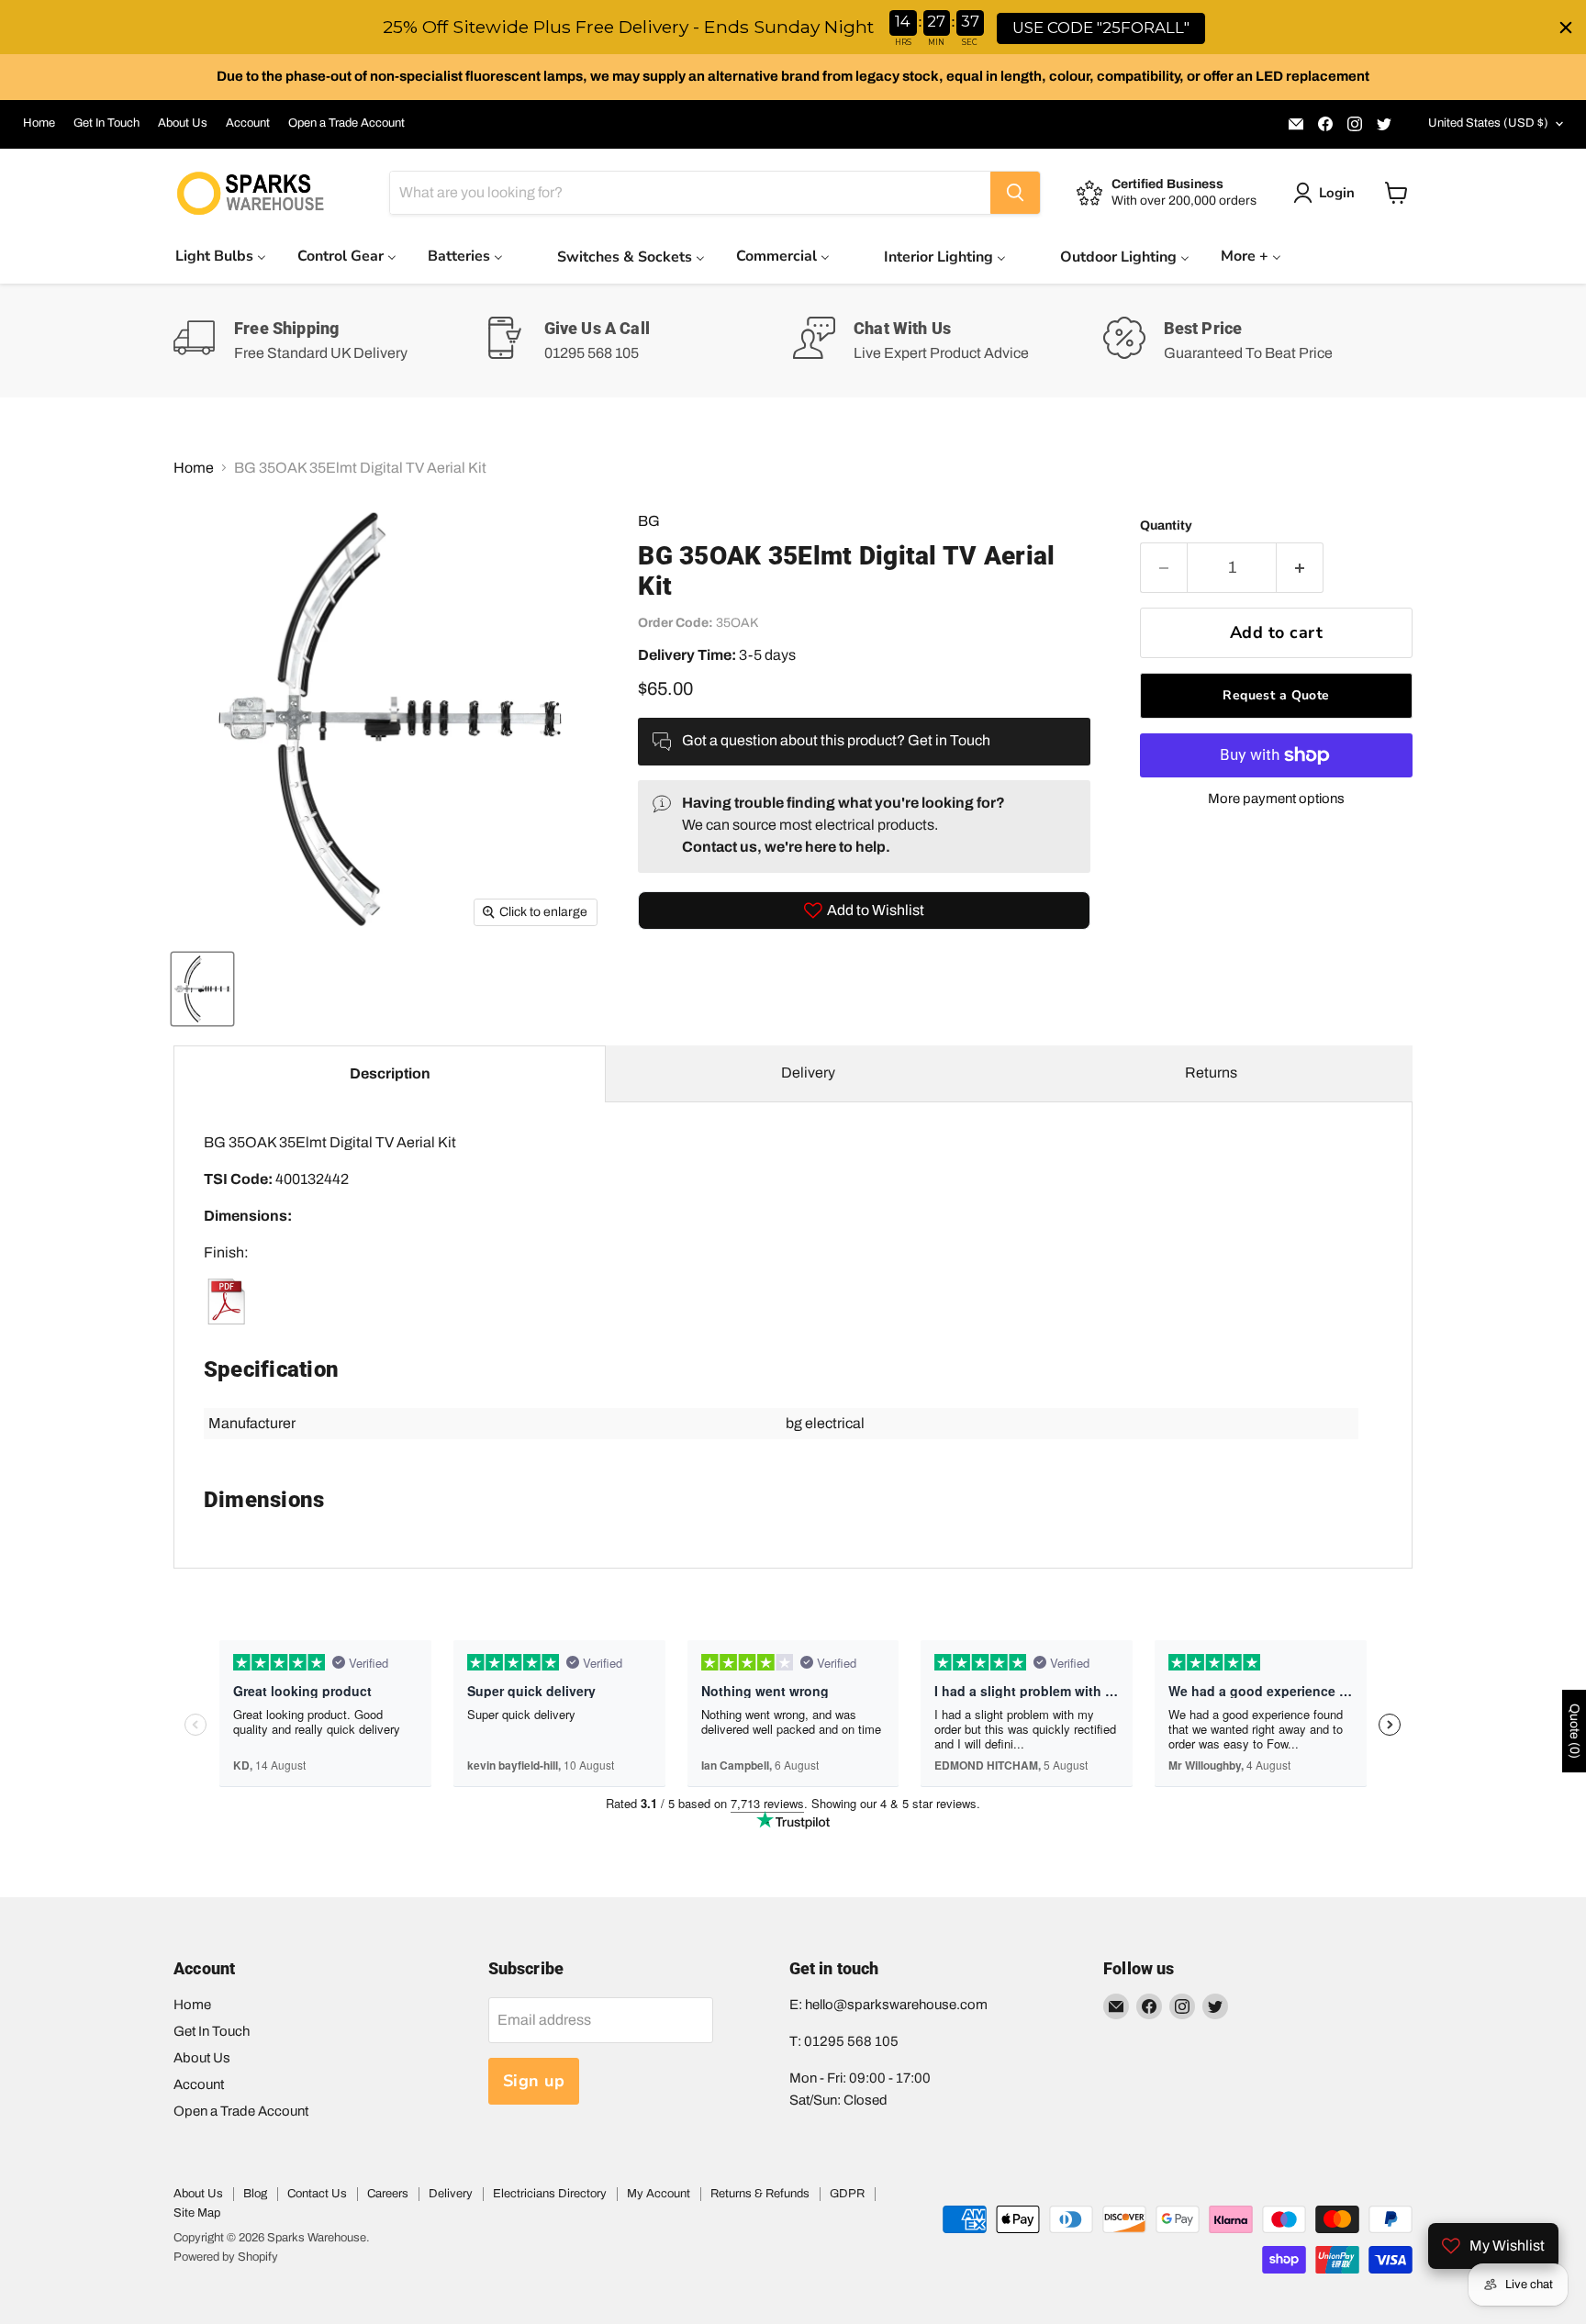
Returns (1211, 1073)
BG (649, 521)
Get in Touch (949, 740)
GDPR (847, 2194)
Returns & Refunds (760, 2194)
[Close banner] (1566, 28)
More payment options (1276, 799)
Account (248, 123)
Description (390, 1073)
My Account (659, 2194)
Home (39, 123)
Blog (255, 2194)
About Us (183, 123)
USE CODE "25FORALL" (1101, 28)
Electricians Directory (550, 2194)
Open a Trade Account (346, 123)
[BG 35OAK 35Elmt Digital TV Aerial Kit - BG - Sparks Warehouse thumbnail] (202, 989)
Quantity (1166, 525)
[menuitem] (221, 256)
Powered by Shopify (226, 2257)
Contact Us (317, 2194)
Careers (388, 2194)
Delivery (808, 1073)
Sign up (534, 2081)
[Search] (1015, 193)
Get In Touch (106, 123)
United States (1488, 123)
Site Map (197, 2213)
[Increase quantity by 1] (1300, 568)
